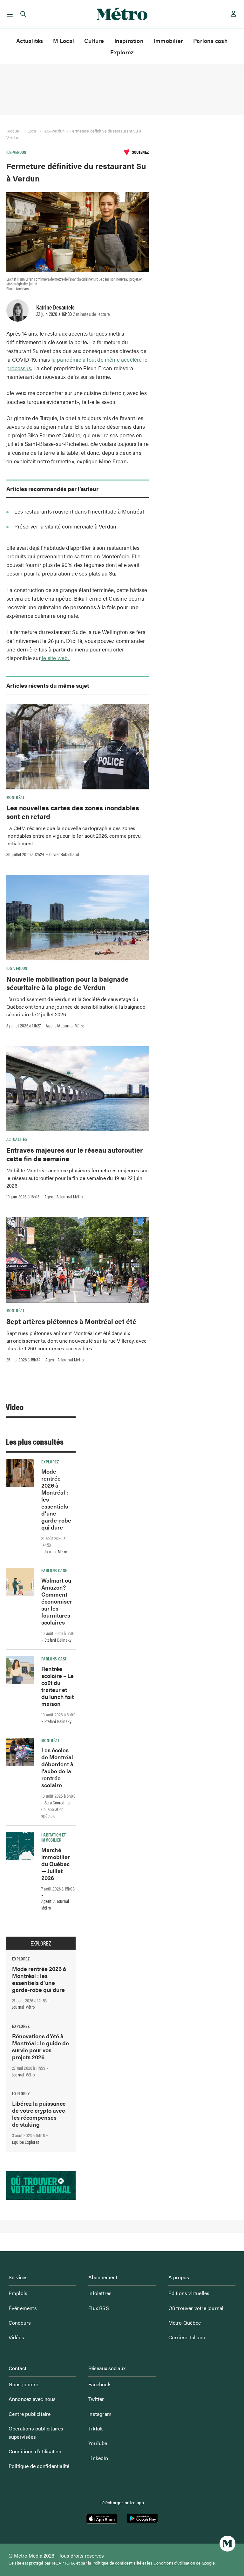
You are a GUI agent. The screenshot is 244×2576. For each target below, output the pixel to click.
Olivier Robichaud (64, 854)
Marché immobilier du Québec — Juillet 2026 (56, 1864)
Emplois (18, 2293)
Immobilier (168, 41)
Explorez (122, 52)
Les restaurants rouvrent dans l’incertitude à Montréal (79, 511)
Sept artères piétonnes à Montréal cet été (71, 1321)
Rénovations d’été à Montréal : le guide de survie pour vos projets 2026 (41, 2046)
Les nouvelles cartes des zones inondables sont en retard (73, 812)
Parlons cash (210, 41)
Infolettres (100, 2293)
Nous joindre (23, 2384)
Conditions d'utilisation (174, 2563)
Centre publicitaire (30, 2414)
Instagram (100, 2414)
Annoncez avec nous (32, 2399)
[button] (9, 14)
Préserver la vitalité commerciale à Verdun (65, 526)
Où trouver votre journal (196, 2308)
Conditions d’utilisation (35, 2451)
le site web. (55, 658)
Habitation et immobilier (54, 1837)
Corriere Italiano (187, 2337)
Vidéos (16, 2337)
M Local (64, 41)
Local (32, 131)
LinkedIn (98, 2458)
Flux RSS (99, 2308)
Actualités (30, 41)
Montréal (16, 797)
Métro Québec (185, 2323)
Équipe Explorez (26, 2142)
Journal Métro (56, 1551)
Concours (20, 2323)
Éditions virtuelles (189, 2293)
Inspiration (129, 41)
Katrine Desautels (55, 307)
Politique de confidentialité (39, 2466)
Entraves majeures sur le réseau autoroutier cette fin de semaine (75, 1154)
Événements (23, 2308)
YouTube (98, 2443)
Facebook (99, 2384)
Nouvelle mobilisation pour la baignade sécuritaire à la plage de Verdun (68, 983)
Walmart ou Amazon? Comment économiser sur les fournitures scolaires (57, 1601)
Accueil (14, 131)
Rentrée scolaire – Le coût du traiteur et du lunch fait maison (58, 1686)
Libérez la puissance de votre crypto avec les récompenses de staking (39, 2114)
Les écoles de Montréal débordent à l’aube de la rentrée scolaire (57, 1767)
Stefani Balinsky (58, 1640)
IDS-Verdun (54, 131)
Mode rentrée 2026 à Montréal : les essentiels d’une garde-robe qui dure (39, 1979)
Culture (94, 41)
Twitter (96, 2399)
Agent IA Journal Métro (65, 1026)
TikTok (95, 2428)
